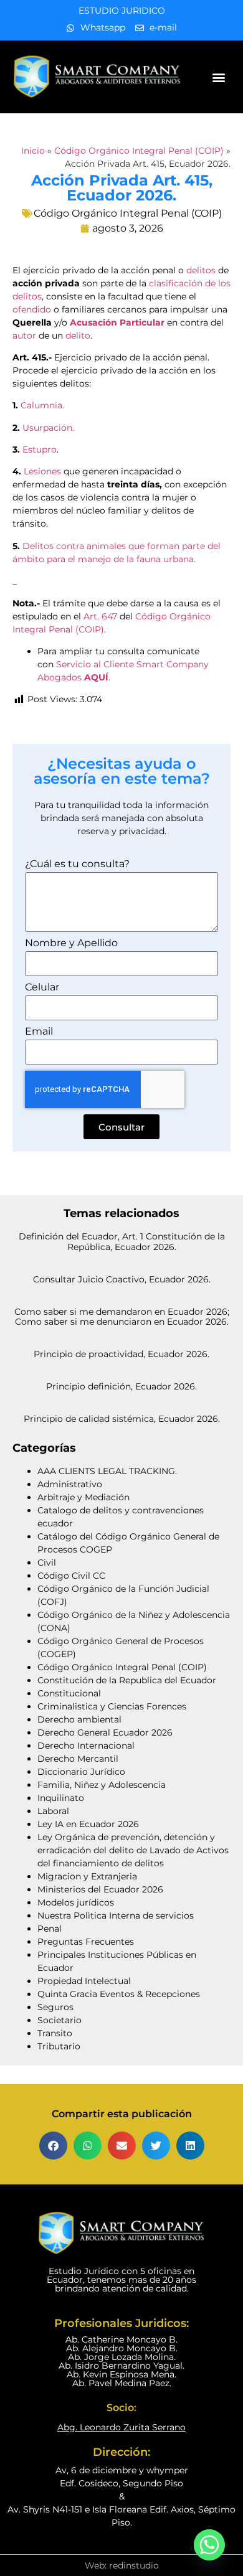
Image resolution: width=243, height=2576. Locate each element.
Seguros (55, 2007)
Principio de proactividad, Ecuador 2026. (121, 1354)
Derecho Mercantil (78, 1759)
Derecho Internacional (86, 1746)
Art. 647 (100, 616)
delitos (201, 270)
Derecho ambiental (79, 1719)
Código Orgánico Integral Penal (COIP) (139, 151)
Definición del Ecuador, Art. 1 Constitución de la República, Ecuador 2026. (122, 1242)
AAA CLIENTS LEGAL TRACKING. (107, 1471)
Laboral (53, 1811)
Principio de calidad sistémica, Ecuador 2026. (122, 1419)
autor (24, 336)
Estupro (40, 449)
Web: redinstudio (122, 2565)
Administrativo (70, 1484)
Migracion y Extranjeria (87, 1876)
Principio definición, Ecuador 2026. (121, 1386)
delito (78, 336)
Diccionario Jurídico (81, 1772)
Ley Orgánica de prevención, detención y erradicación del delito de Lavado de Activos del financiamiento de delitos (133, 1850)
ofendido (32, 309)
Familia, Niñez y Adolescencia (102, 1785)
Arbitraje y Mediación (83, 1497)
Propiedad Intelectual (84, 1981)
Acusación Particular (117, 322)
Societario (60, 2020)
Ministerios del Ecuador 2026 (100, 1889)
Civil (47, 1563)
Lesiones (42, 471)
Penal (50, 1929)
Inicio (33, 151)
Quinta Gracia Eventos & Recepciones (119, 1994)
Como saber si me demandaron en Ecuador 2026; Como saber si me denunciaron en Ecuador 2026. (122, 1317)
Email (39, 1032)
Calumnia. (42, 405)
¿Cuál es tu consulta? (77, 864)
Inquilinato (61, 1798)
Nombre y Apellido (71, 943)
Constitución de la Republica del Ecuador (127, 1680)
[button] (219, 77)
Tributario (59, 2046)
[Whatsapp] (209, 2545)
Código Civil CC (71, 1576)
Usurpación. (48, 428)
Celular (42, 988)
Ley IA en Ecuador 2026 (88, 1824)
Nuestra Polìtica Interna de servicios (116, 1916)
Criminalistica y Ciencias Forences (112, 1706)
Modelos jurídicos (76, 1902)
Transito (55, 2033)
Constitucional (69, 1693)
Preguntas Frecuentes (86, 1942)
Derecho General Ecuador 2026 (105, 1732)
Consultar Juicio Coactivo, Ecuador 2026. (122, 1279)
